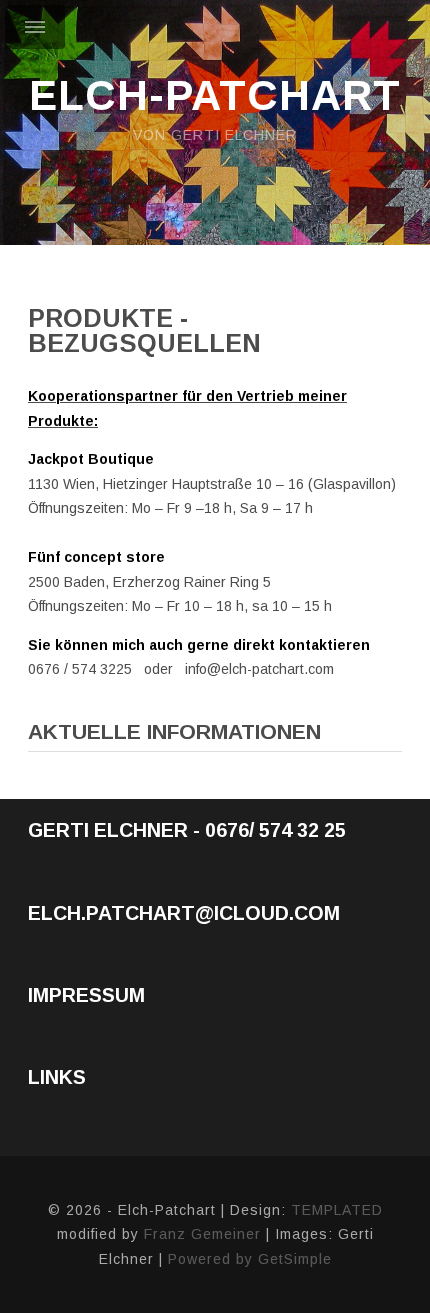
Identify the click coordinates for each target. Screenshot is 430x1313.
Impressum (86, 995)
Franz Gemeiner (202, 1234)
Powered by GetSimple (250, 1259)
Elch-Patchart (215, 96)
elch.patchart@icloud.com (184, 913)
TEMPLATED (337, 1210)
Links (57, 1077)
